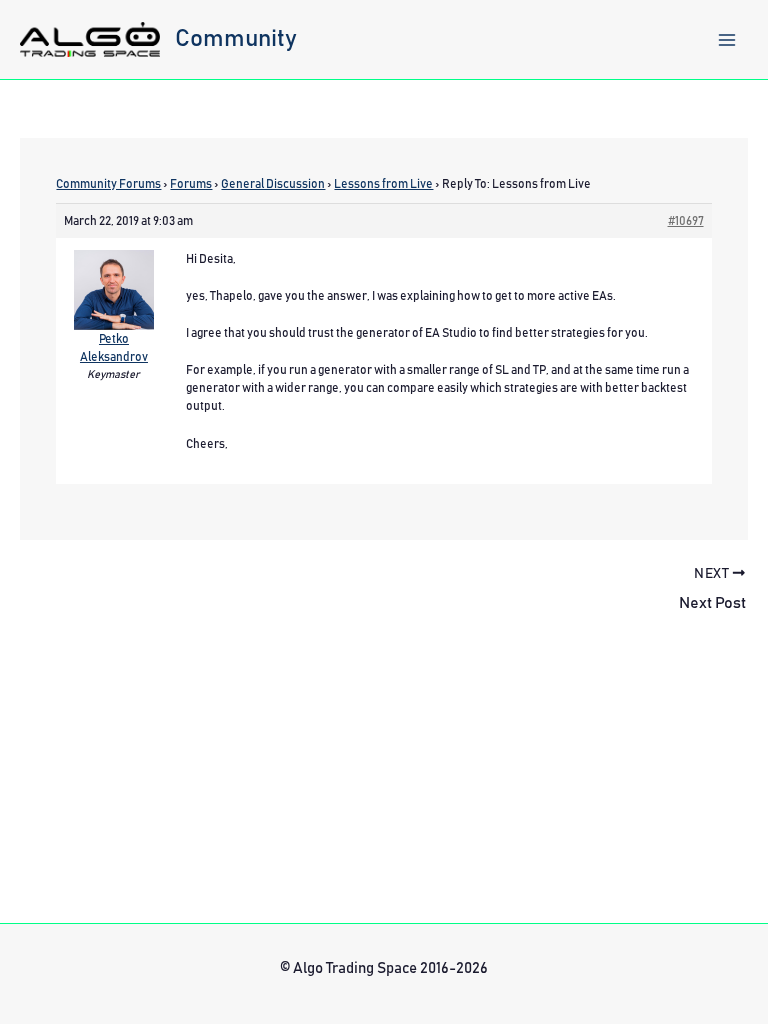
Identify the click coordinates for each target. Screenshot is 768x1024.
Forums (191, 184)
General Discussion (273, 184)
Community (236, 39)
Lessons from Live (383, 184)
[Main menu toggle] (727, 40)
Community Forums (108, 184)
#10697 (686, 221)
